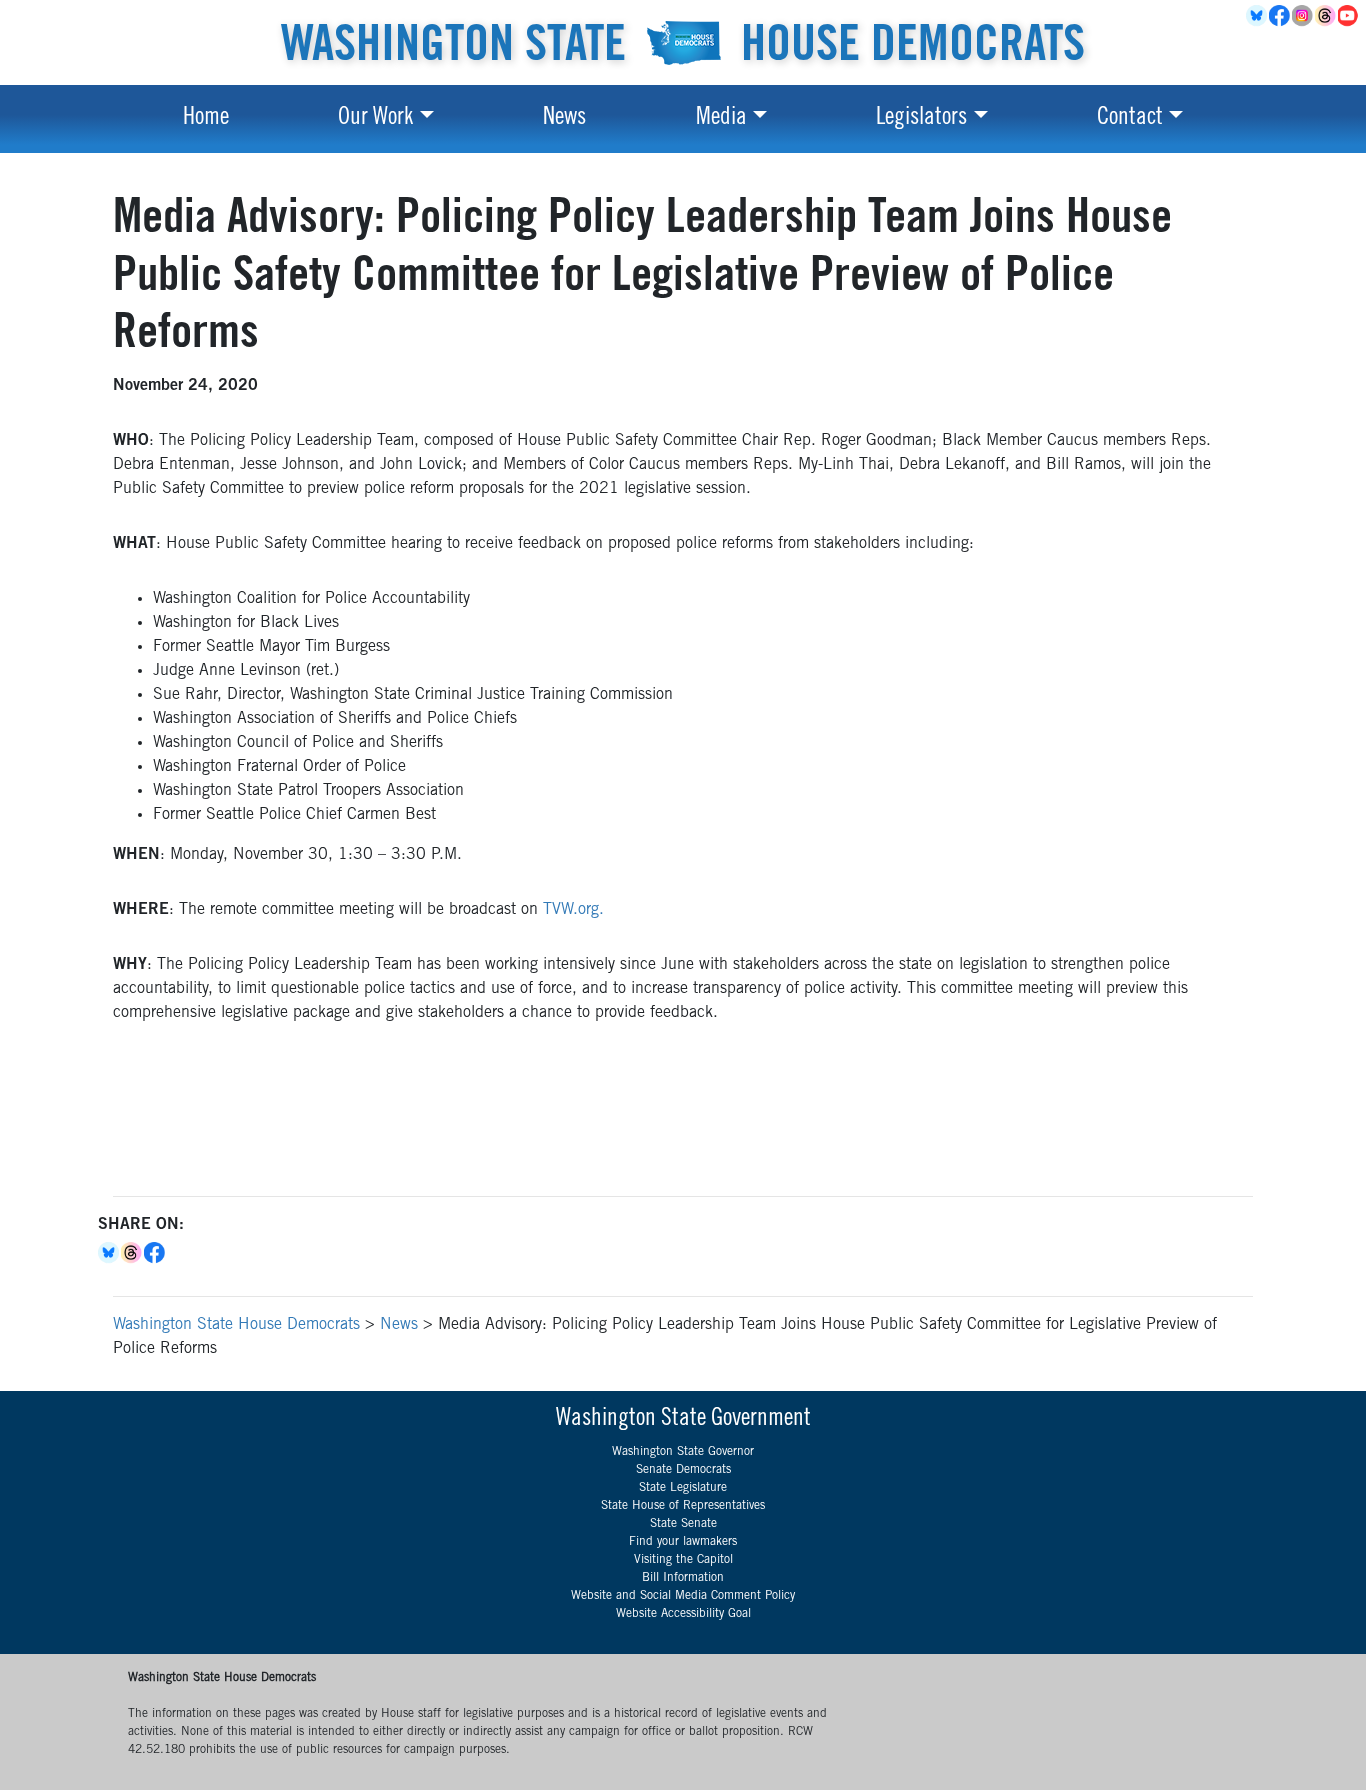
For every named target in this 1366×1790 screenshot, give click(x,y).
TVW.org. (573, 910)
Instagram (1303, 16)
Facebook (1280, 16)
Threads (1326, 16)
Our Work (375, 119)
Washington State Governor (683, 1452)
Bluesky (109, 1253)
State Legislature (683, 1488)
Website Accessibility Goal (683, 1614)
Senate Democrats (683, 1470)
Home (206, 119)
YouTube (1349, 16)
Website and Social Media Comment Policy (683, 1596)
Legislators (921, 119)
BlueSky (1257, 16)
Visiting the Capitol (683, 1560)
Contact (1130, 119)
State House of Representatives (683, 1506)
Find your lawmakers (683, 1542)
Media (721, 119)
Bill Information (683, 1578)
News (564, 119)
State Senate (683, 1524)
